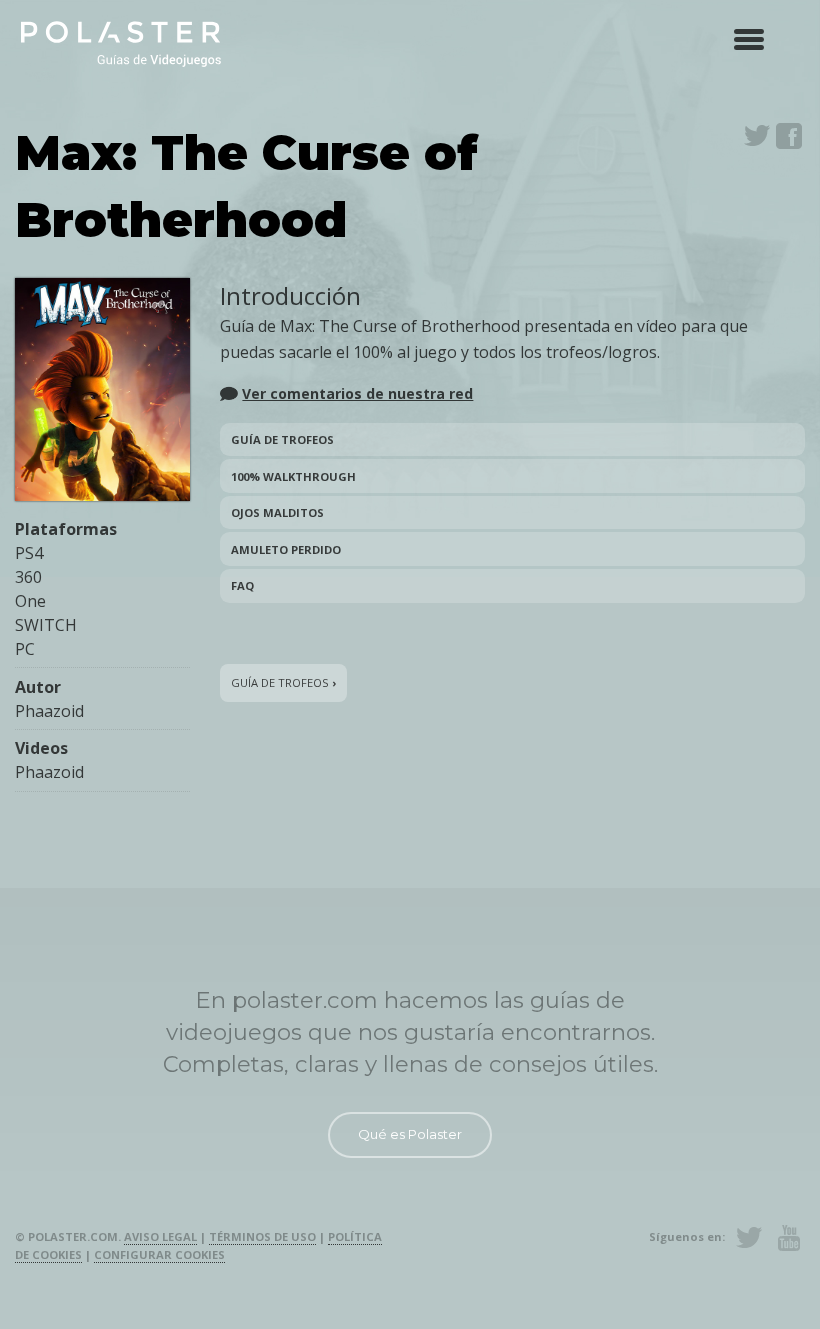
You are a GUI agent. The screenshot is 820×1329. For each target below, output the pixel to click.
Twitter (757, 136)
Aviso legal (160, 1236)
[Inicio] (121, 42)
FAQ (242, 585)
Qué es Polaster (410, 1134)
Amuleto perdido (286, 549)
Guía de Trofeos (282, 439)
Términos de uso (262, 1236)
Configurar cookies (159, 1254)
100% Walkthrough (293, 476)
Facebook (789, 136)
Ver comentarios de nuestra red (357, 393)
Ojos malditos (277, 512)
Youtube (789, 1238)
